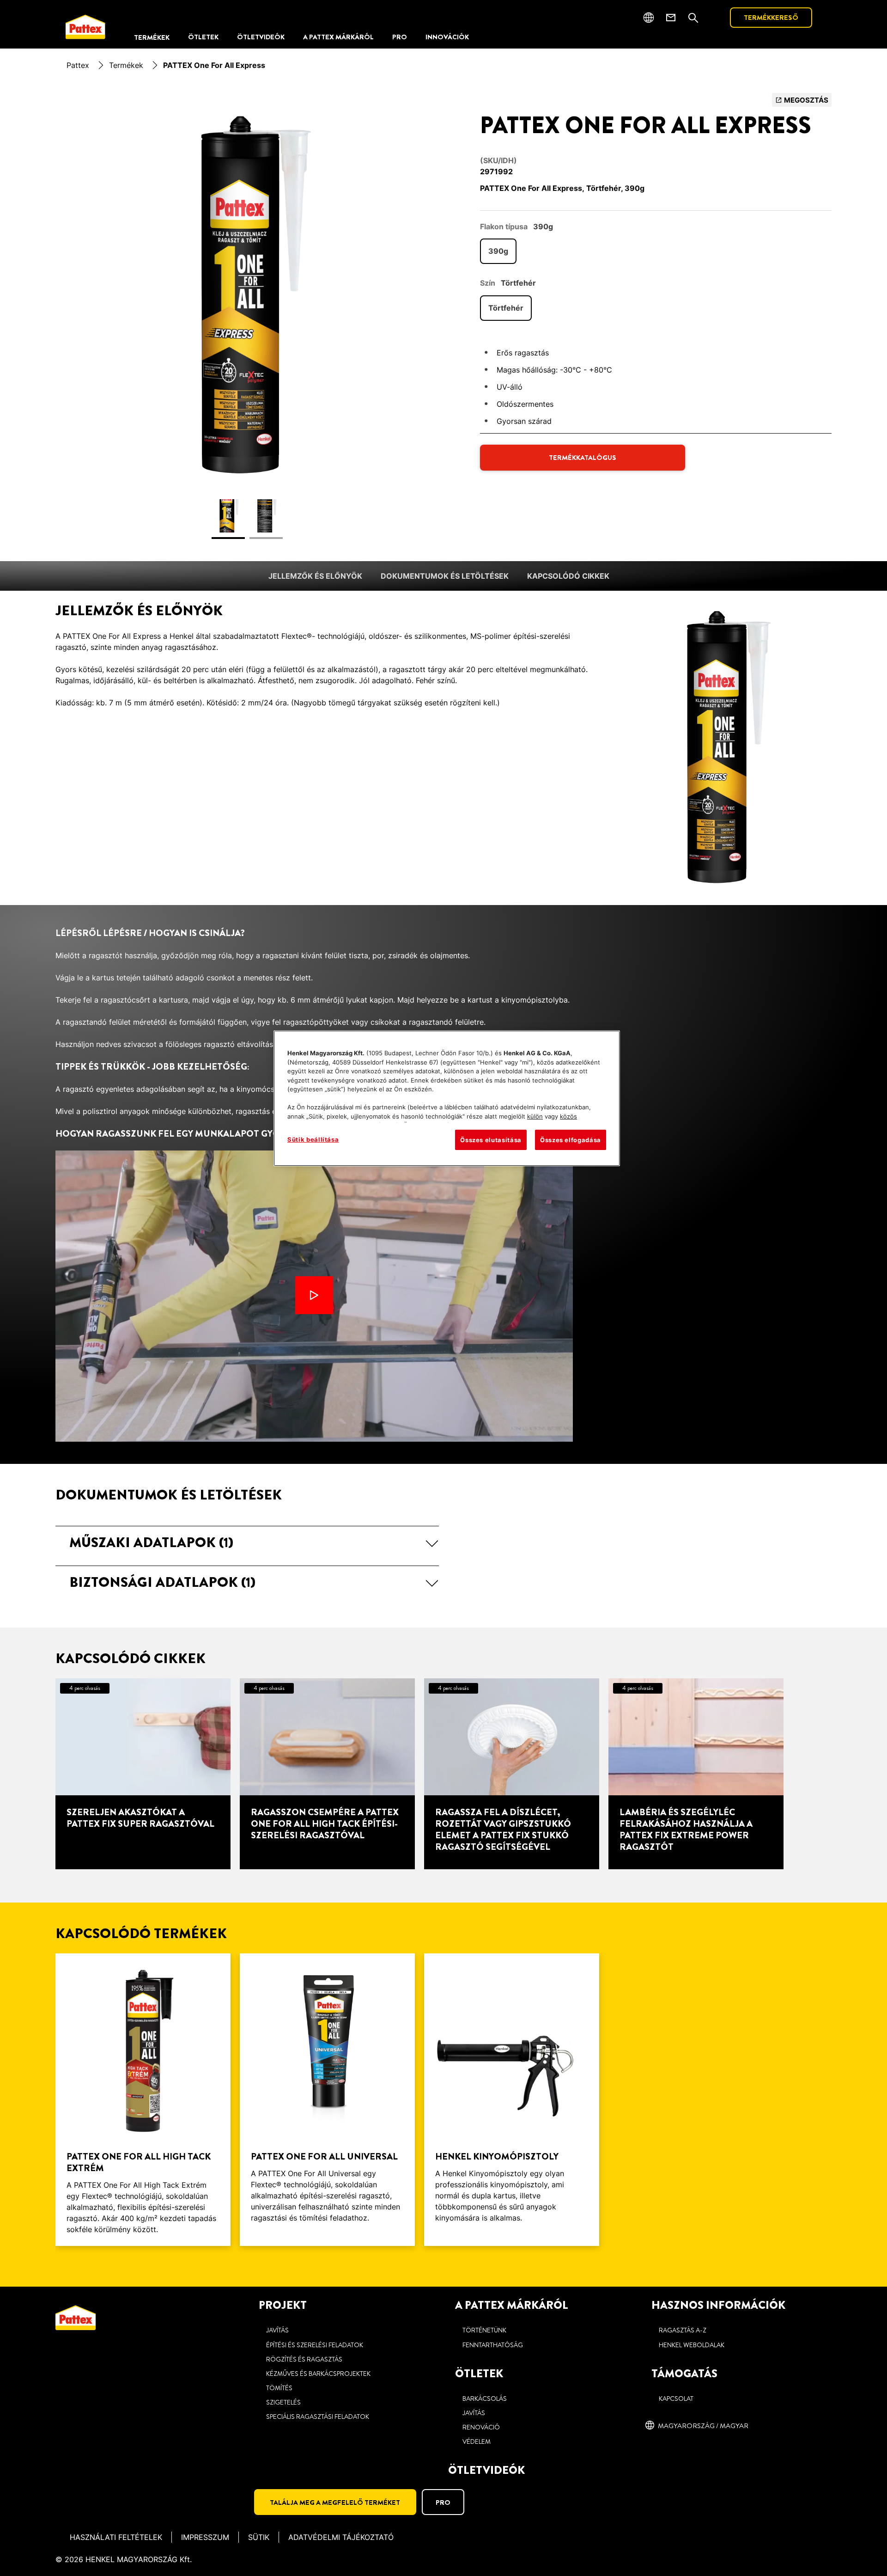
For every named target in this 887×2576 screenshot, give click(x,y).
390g (498, 251)
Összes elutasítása (491, 1140)
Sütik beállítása (313, 1139)
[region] (447, 1098)
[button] (247, 1542)
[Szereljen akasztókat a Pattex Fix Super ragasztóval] (143, 1774)
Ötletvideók (486, 2470)
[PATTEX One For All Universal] (327, 2100)
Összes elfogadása (571, 1140)
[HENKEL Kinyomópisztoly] (512, 2100)
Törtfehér (506, 308)
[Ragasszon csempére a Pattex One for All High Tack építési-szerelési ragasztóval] (327, 1774)
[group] (247, 321)
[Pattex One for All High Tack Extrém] (143, 2100)
